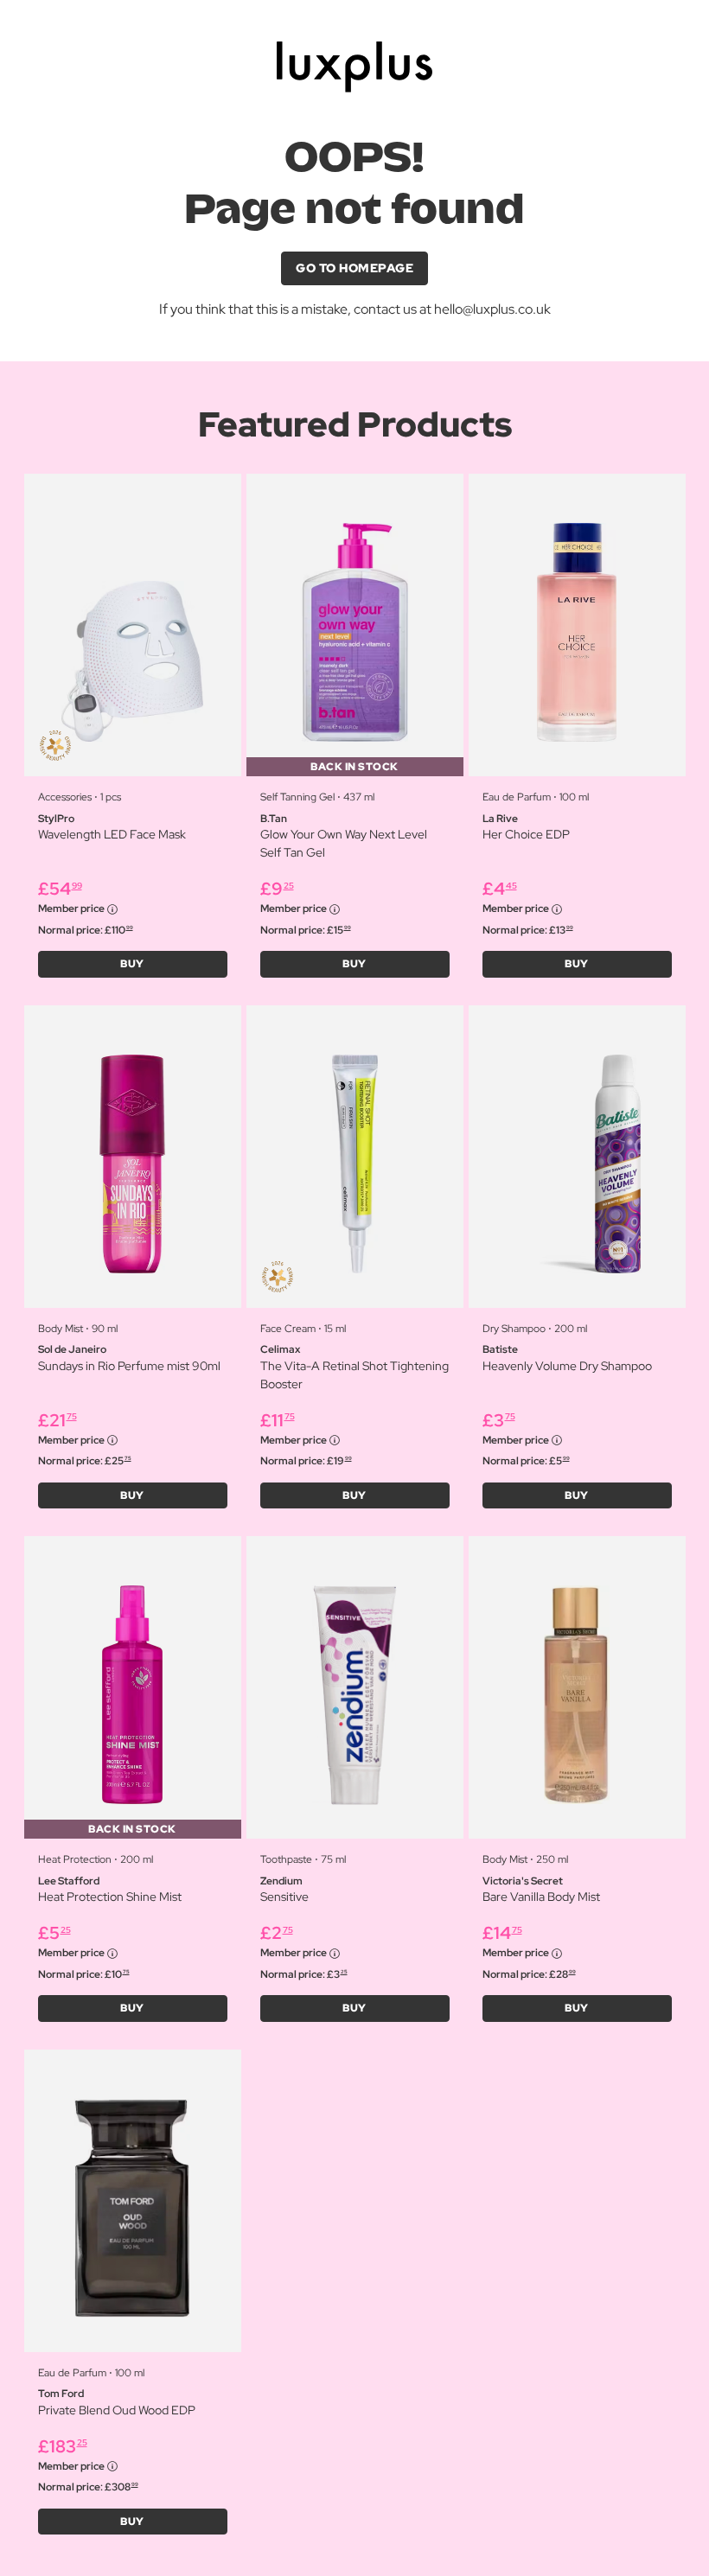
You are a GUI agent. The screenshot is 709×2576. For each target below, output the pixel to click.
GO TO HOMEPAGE (354, 268)
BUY (132, 964)
